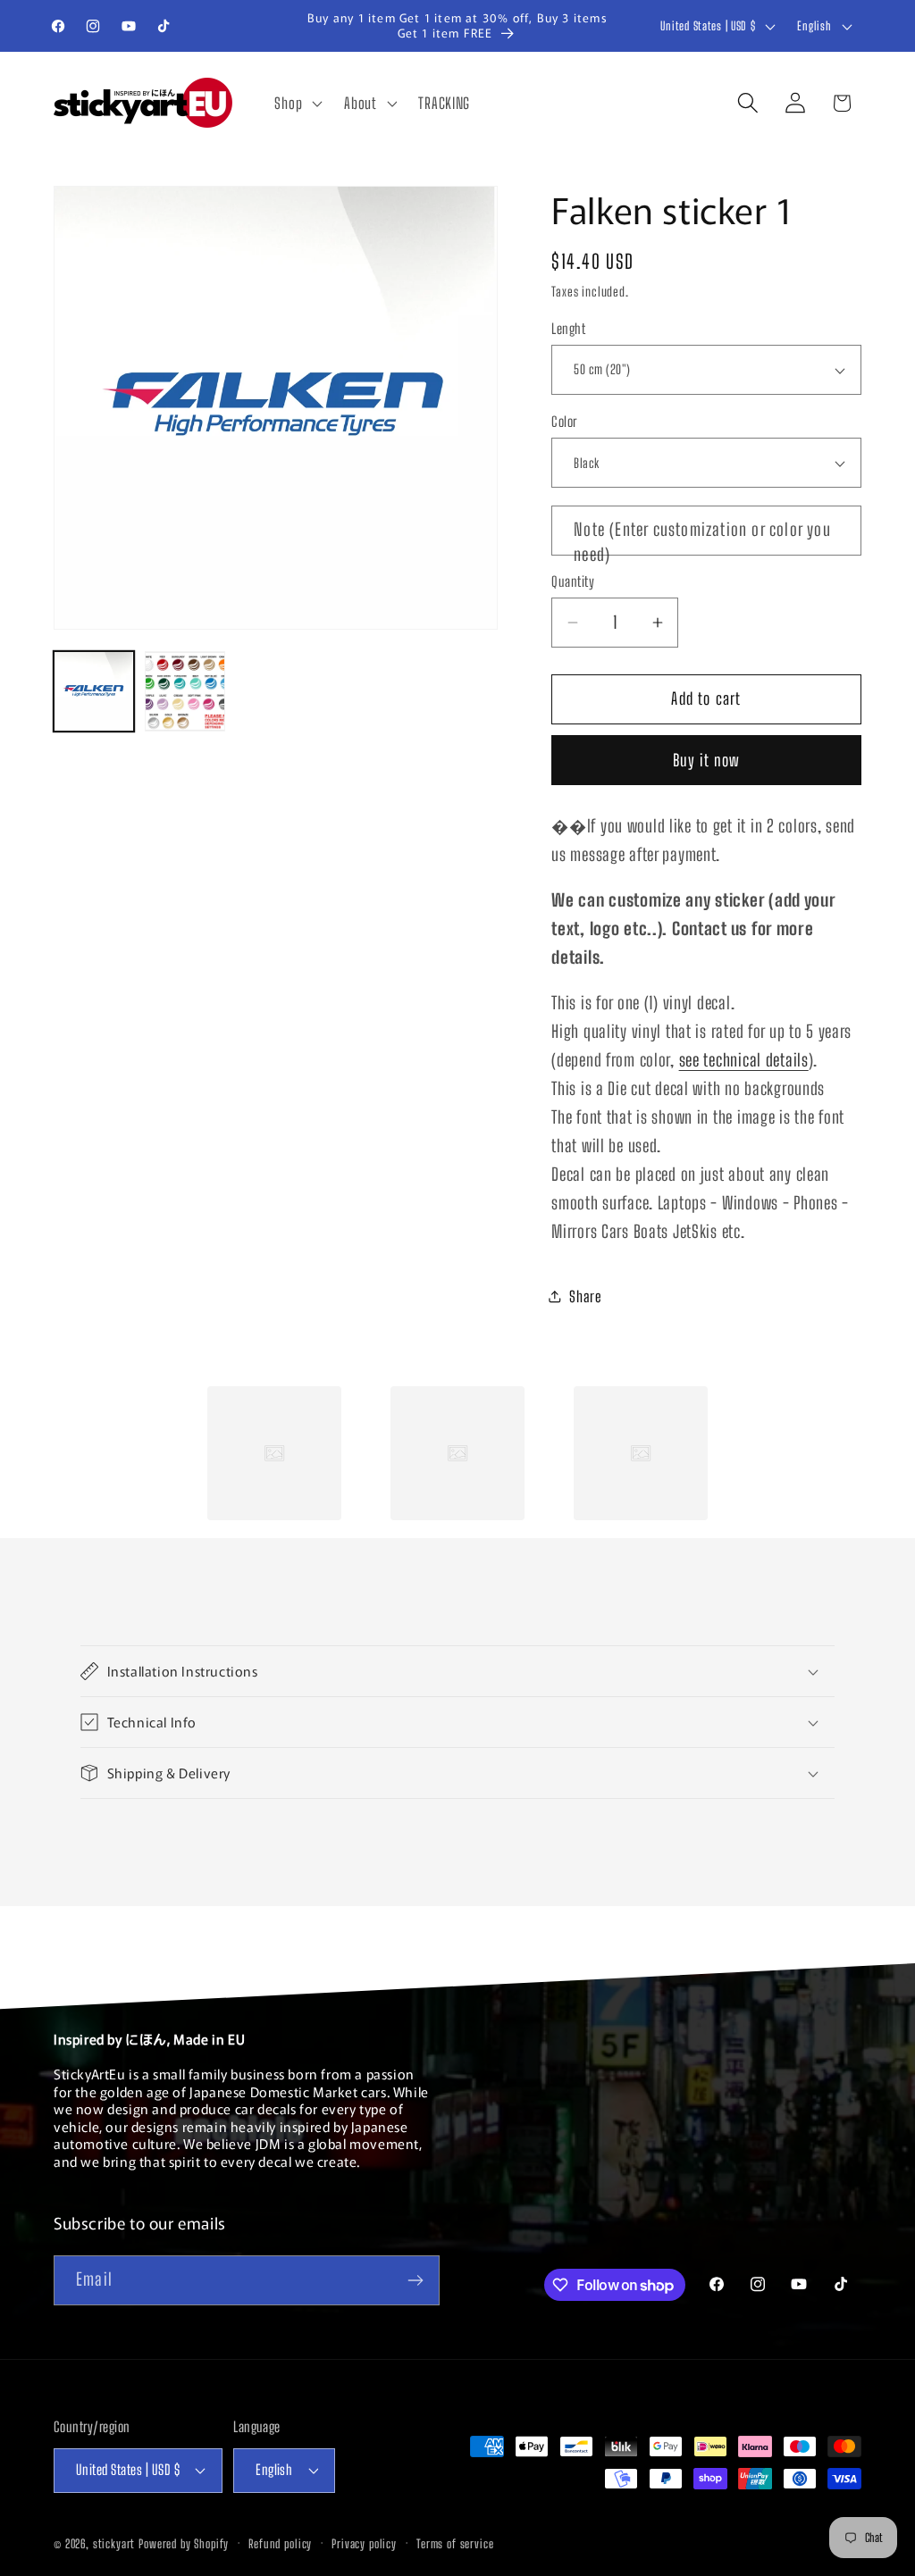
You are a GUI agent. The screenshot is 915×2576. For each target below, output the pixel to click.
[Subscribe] (415, 2280)
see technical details (744, 1060)
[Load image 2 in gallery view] (185, 691)
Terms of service (455, 2544)
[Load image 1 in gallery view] (94, 691)
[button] (297, 103)
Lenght (568, 329)
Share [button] (586, 1296)
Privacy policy (364, 2544)
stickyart (114, 2544)
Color (564, 422)
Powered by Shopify (184, 2544)
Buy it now (707, 760)
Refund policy (280, 2544)
